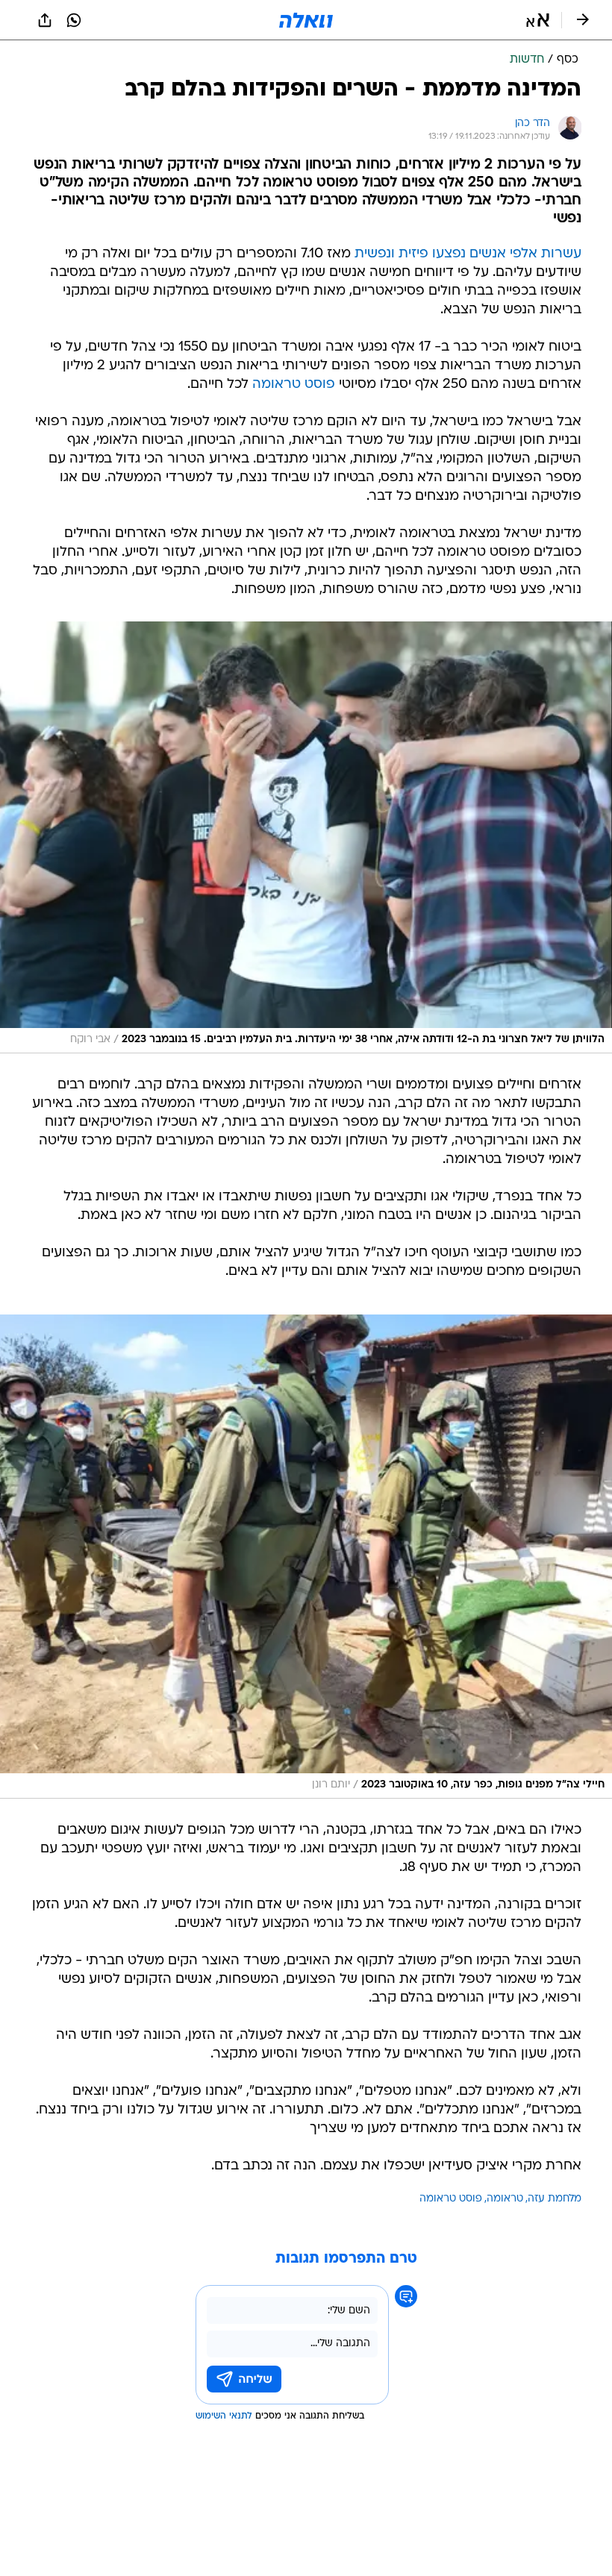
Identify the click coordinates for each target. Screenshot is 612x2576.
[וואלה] (306, 20)
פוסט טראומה (294, 385)
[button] (538, 20)
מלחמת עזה (555, 2199)
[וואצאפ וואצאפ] (74, 20)
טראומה (505, 2199)
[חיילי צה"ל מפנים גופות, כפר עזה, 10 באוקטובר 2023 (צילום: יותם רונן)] (306, 1557)
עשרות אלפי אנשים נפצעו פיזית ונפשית (468, 254)
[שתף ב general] (45, 20)
